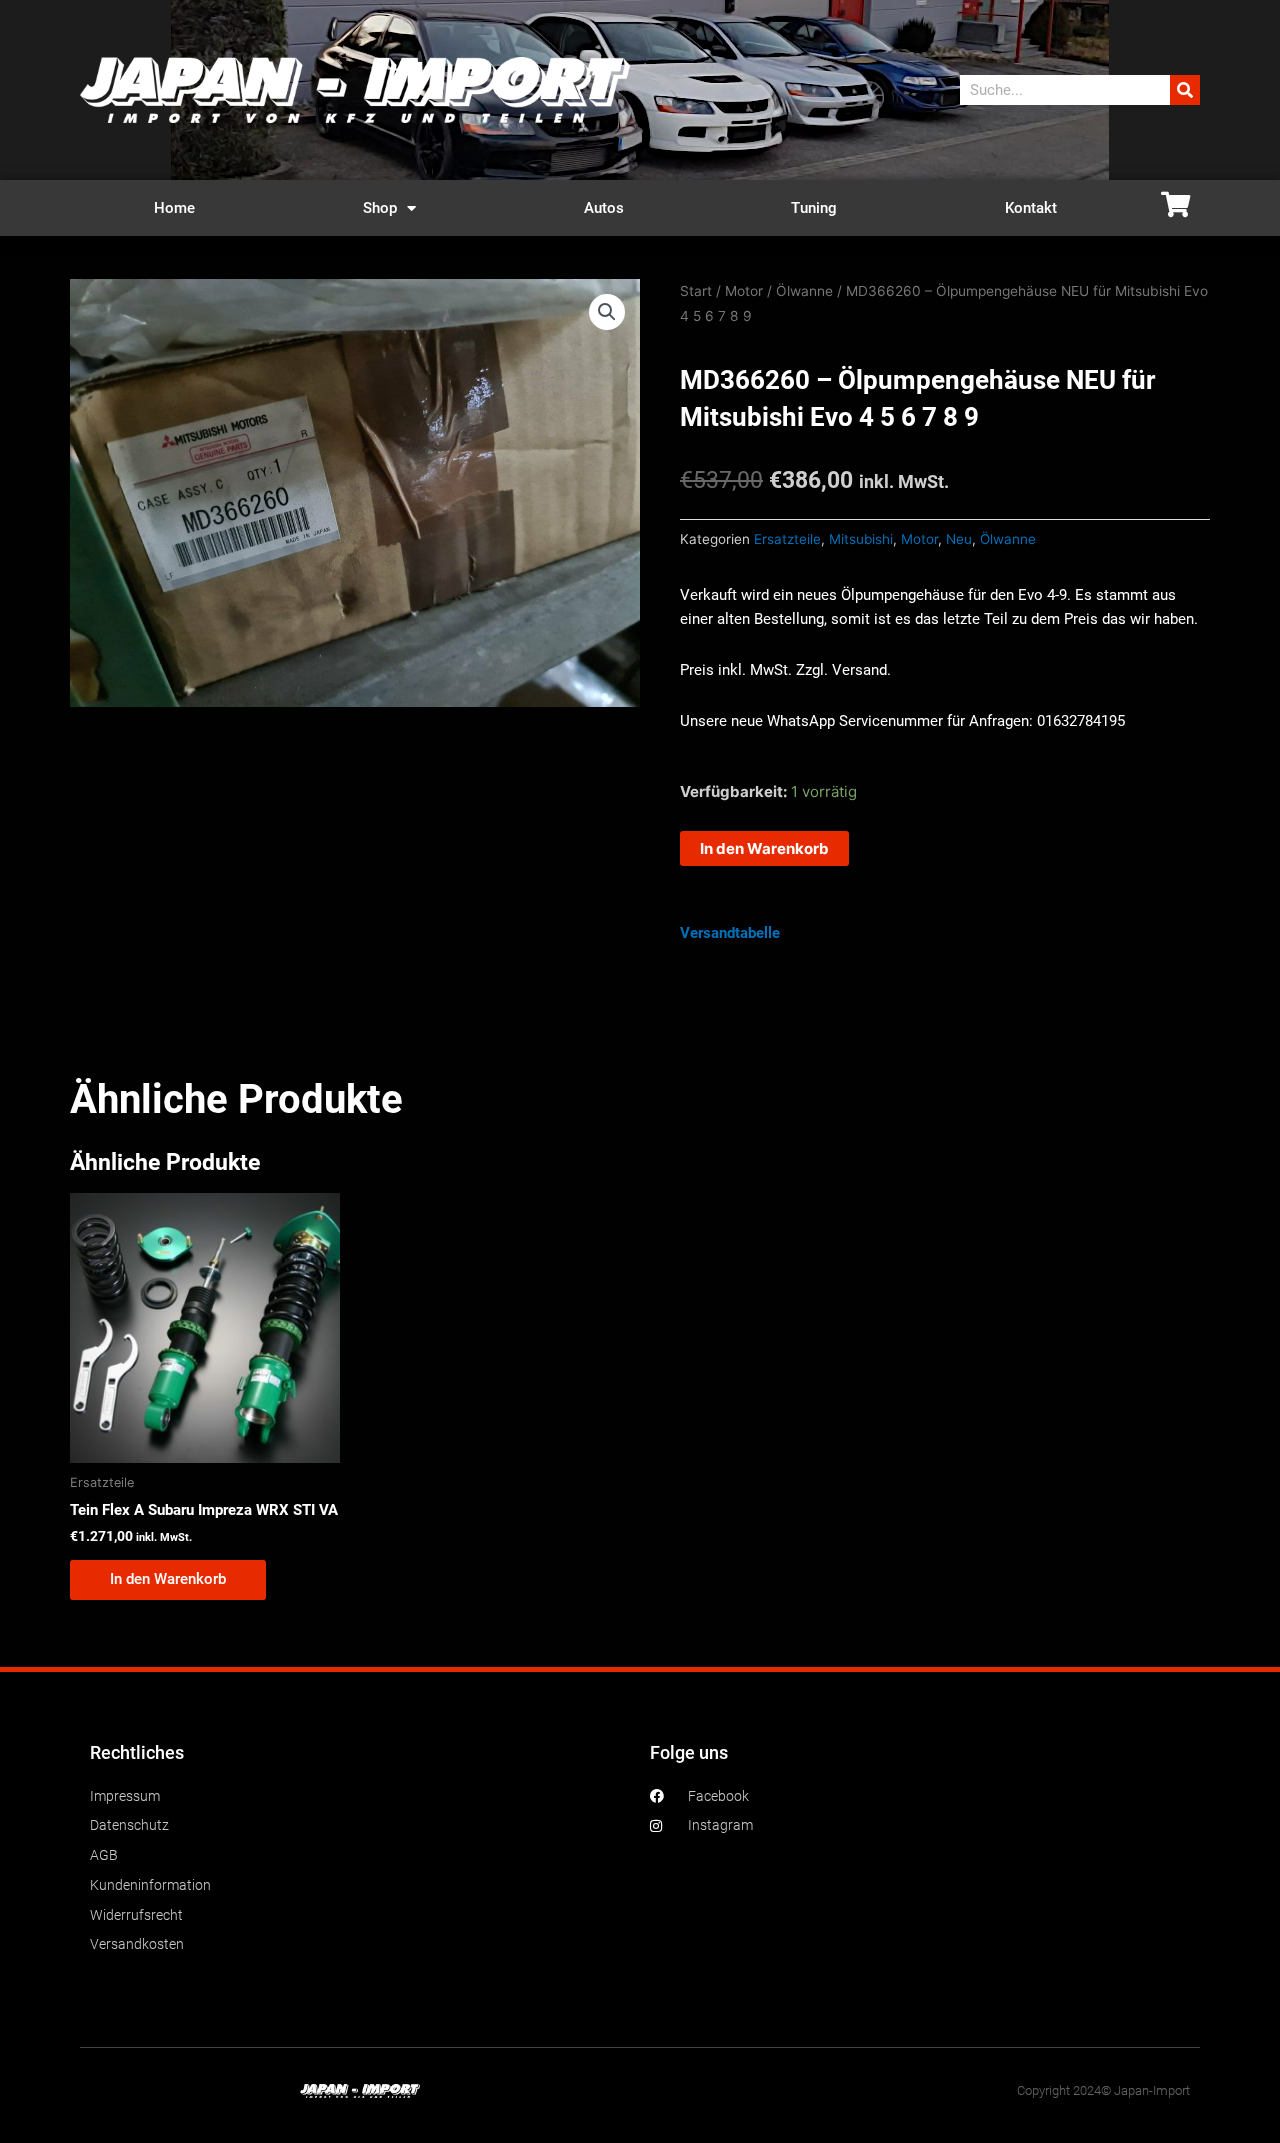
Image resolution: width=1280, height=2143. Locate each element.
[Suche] (1185, 90)
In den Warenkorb (764, 848)
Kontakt (1031, 208)
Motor (744, 291)
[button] (607, 312)
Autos (604, 208)
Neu (959, 539)
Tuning (814, 208)
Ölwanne (804, 291)
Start (696, 291)
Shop (380, 208)
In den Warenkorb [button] (168, 1579)
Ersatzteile (787, 539)
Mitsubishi (861, 539)
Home (174, 208)
